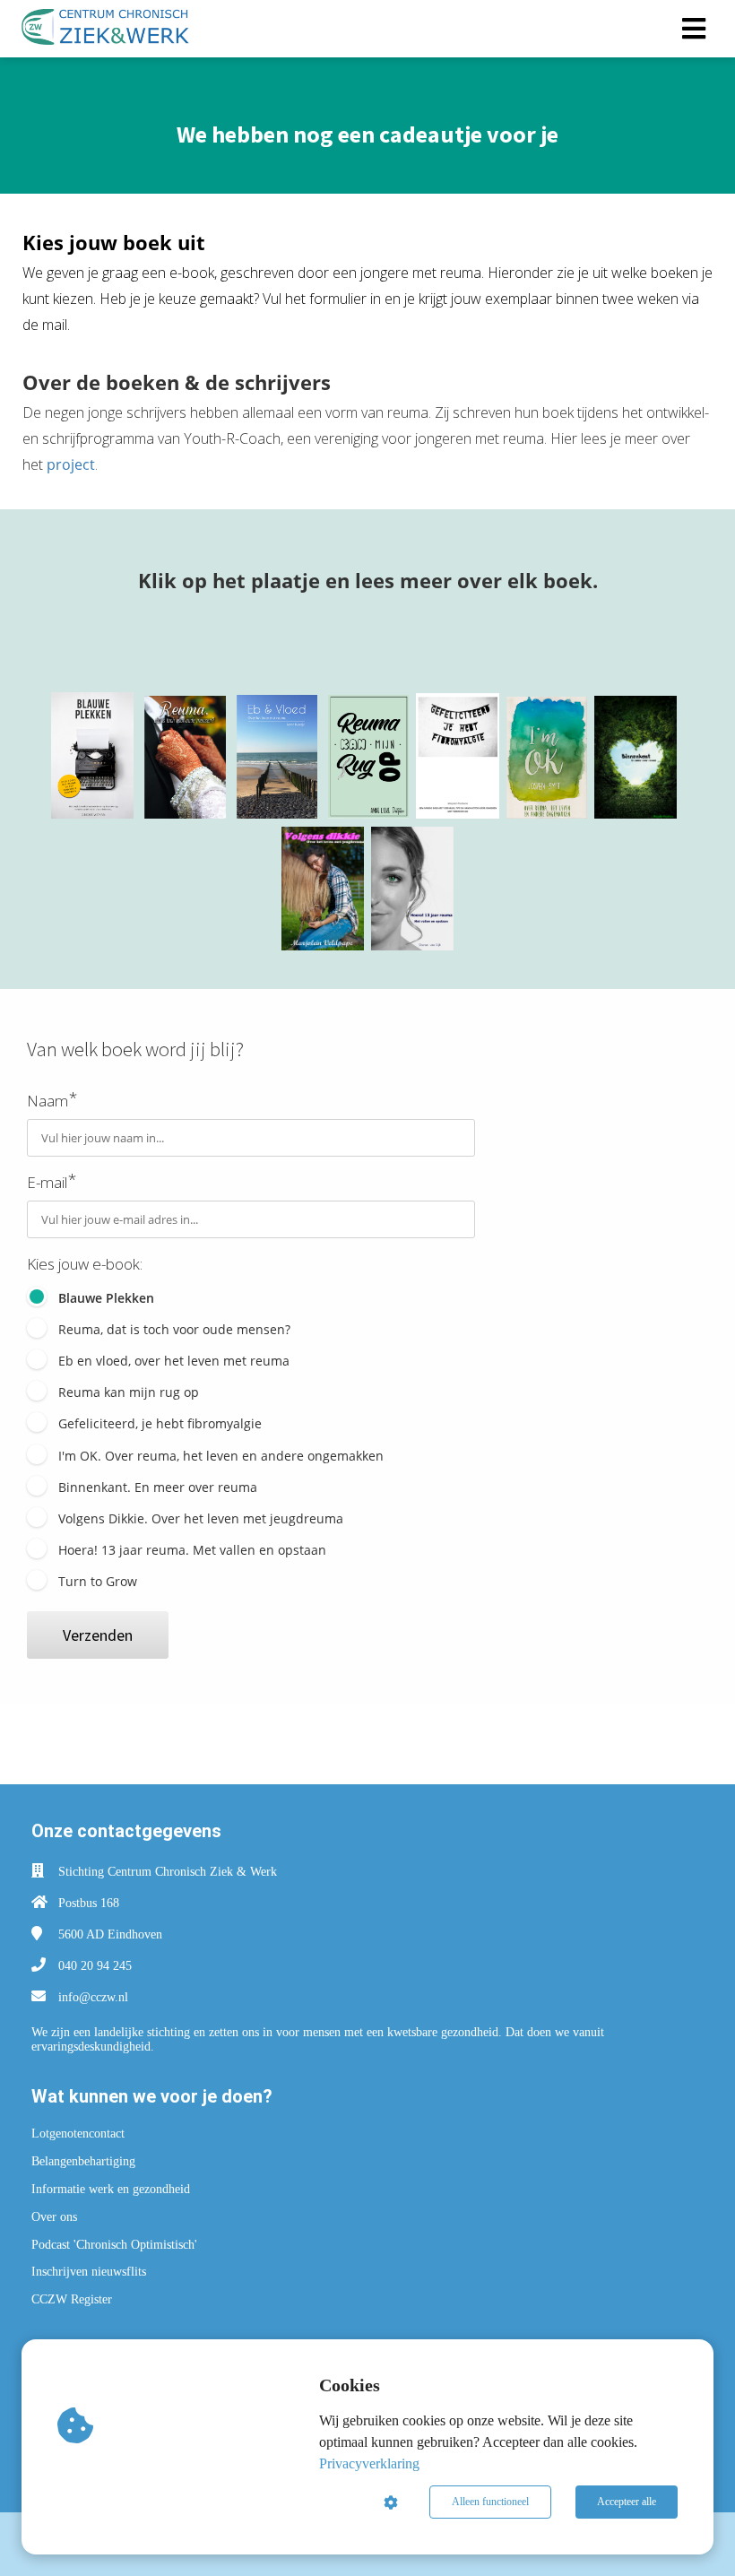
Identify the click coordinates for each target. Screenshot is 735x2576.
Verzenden (98, 1635)
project (71, 464)
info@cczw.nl (93, 1997)
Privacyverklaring (369, 2463)
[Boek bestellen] (92, 813)
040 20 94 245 (95, 1966)
